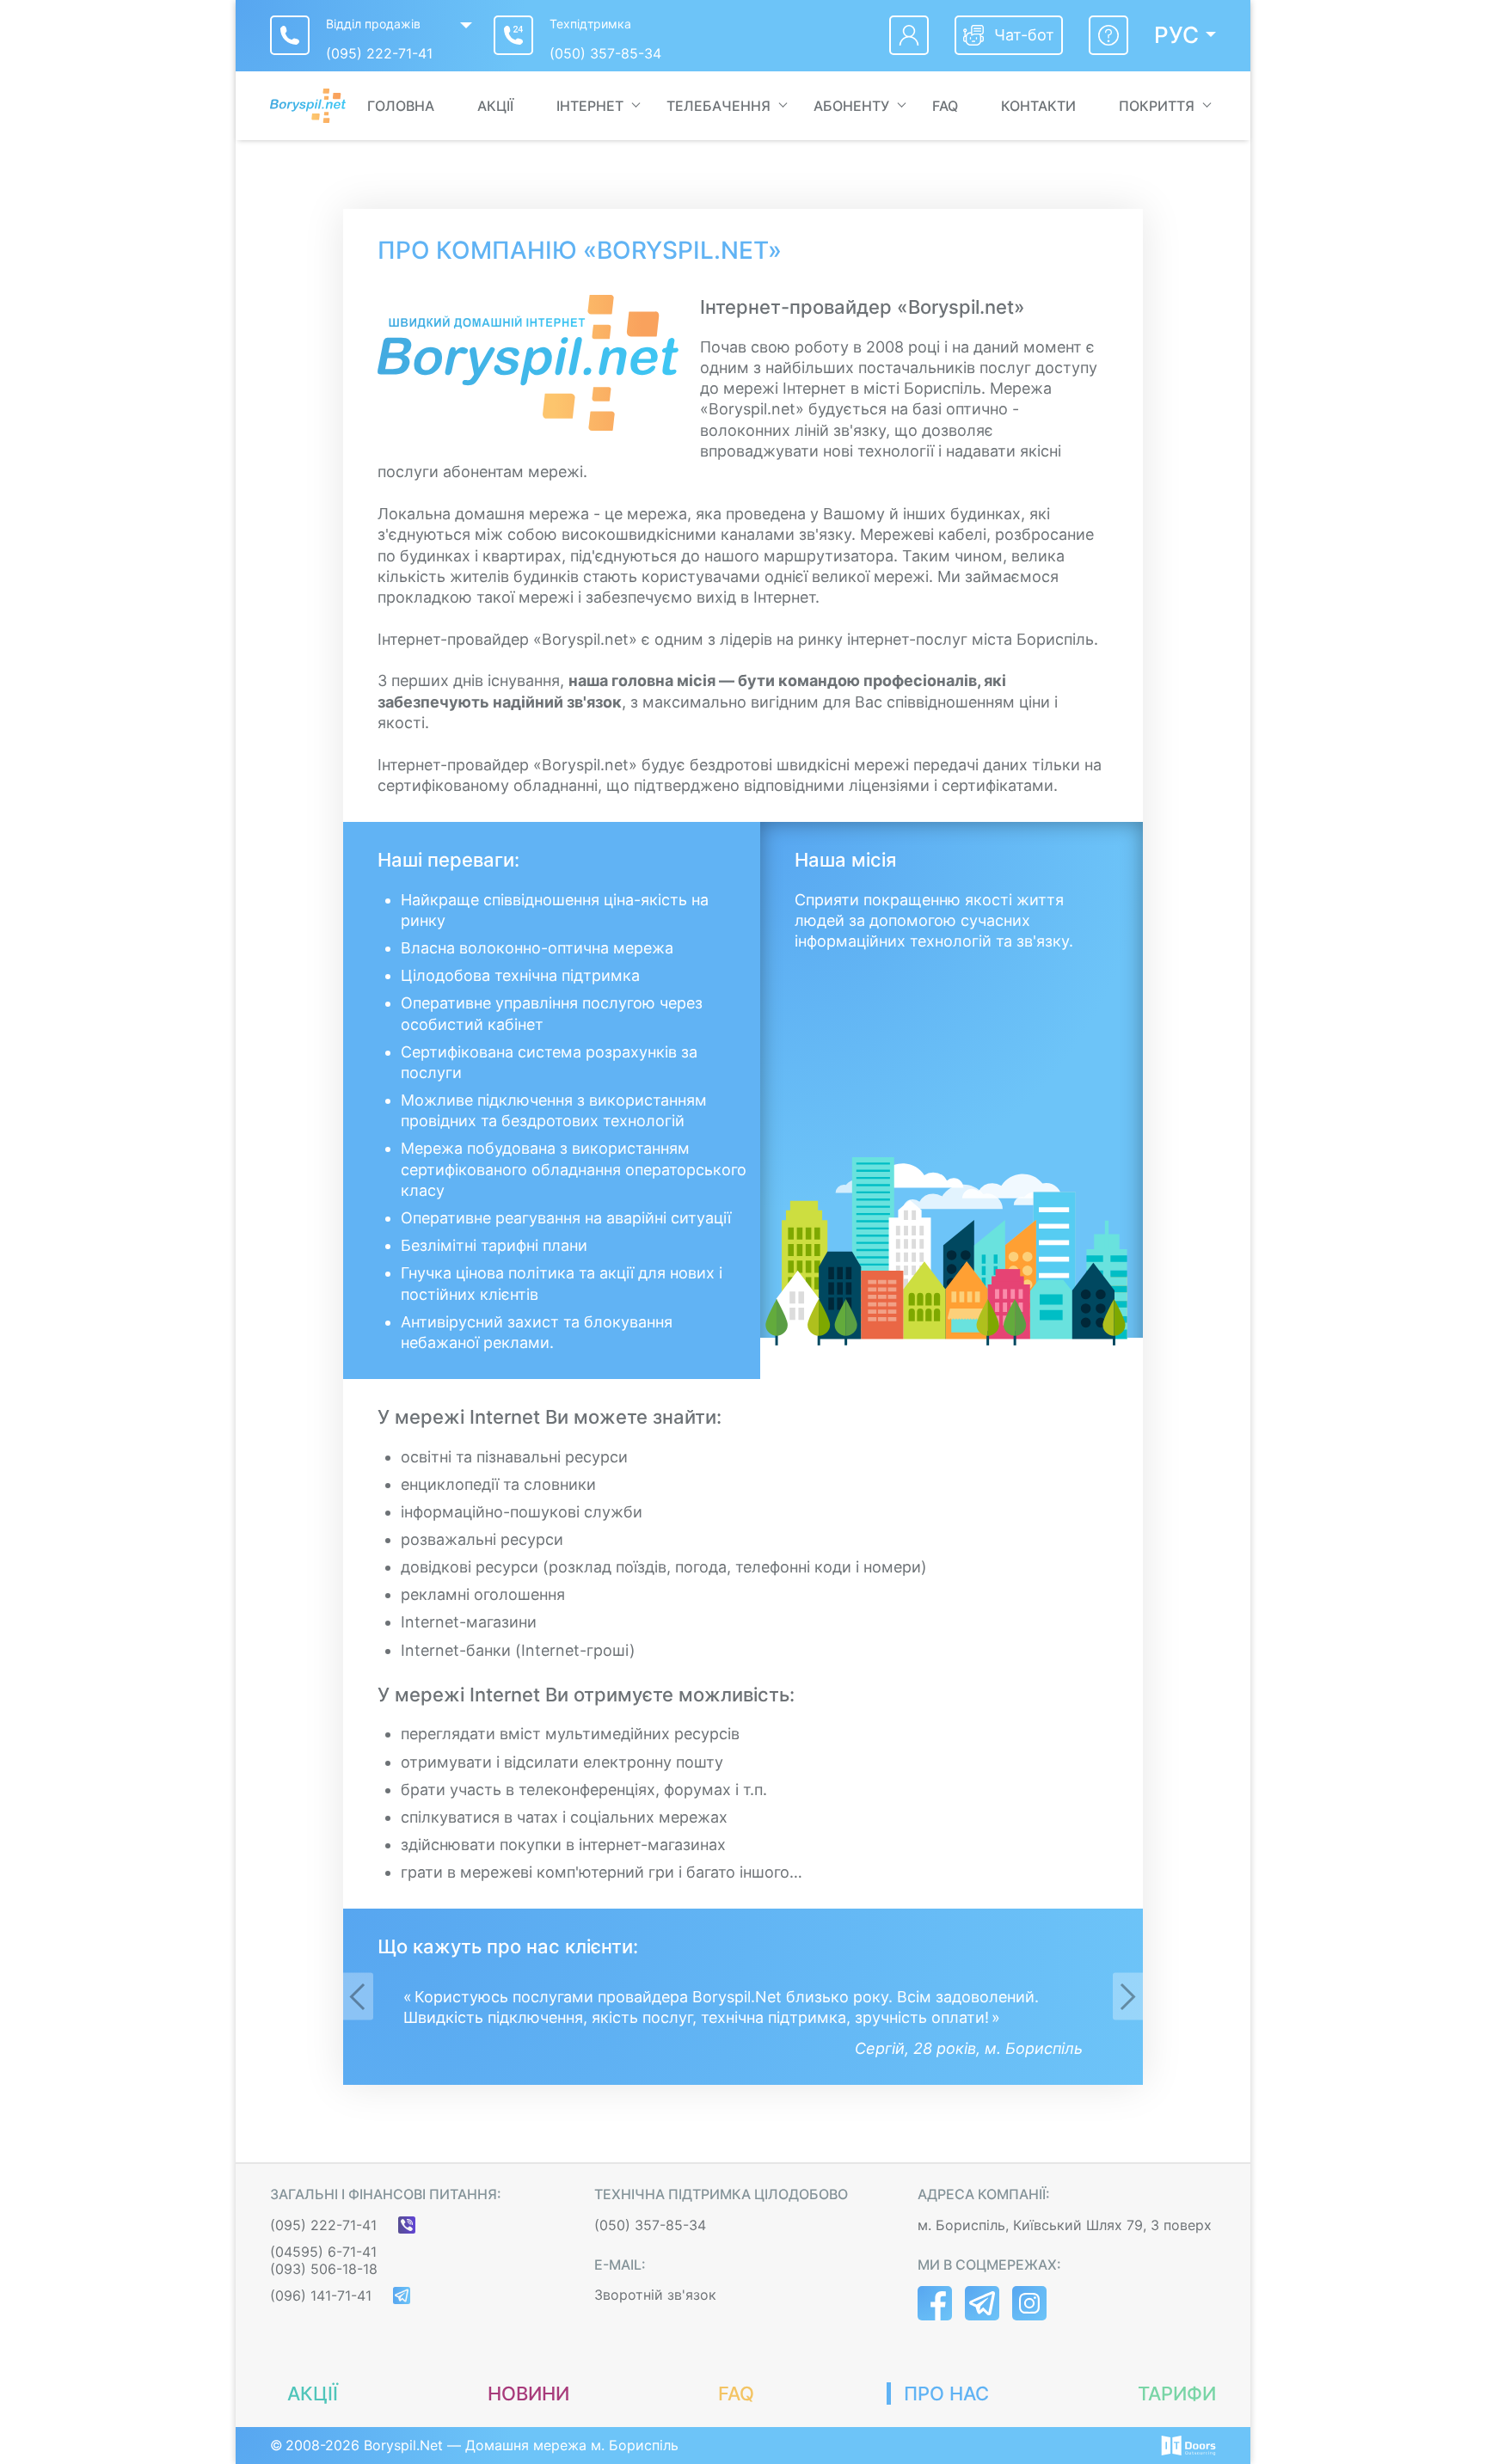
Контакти (1038, 106)
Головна (401, 106)
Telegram (982, 2303)
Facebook (935, 2303)
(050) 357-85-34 (605, 53)
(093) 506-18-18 (324, 2269)
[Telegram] (402, 2295)
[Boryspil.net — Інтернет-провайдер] (308, 106)
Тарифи (1177, 2394)
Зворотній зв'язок (655, 2295)
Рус (1176, 35)
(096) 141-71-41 (321, 2295)
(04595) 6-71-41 (323, 2252)
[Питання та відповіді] (1108, 35)
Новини (528, 2394)
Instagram (1029, 2303)
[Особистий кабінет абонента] (909, 35)
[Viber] (407, 2225)
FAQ (945, 106)
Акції (495, 106)
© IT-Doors (1188, 2446)
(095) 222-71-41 (379, 53)
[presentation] (358, 1996)
